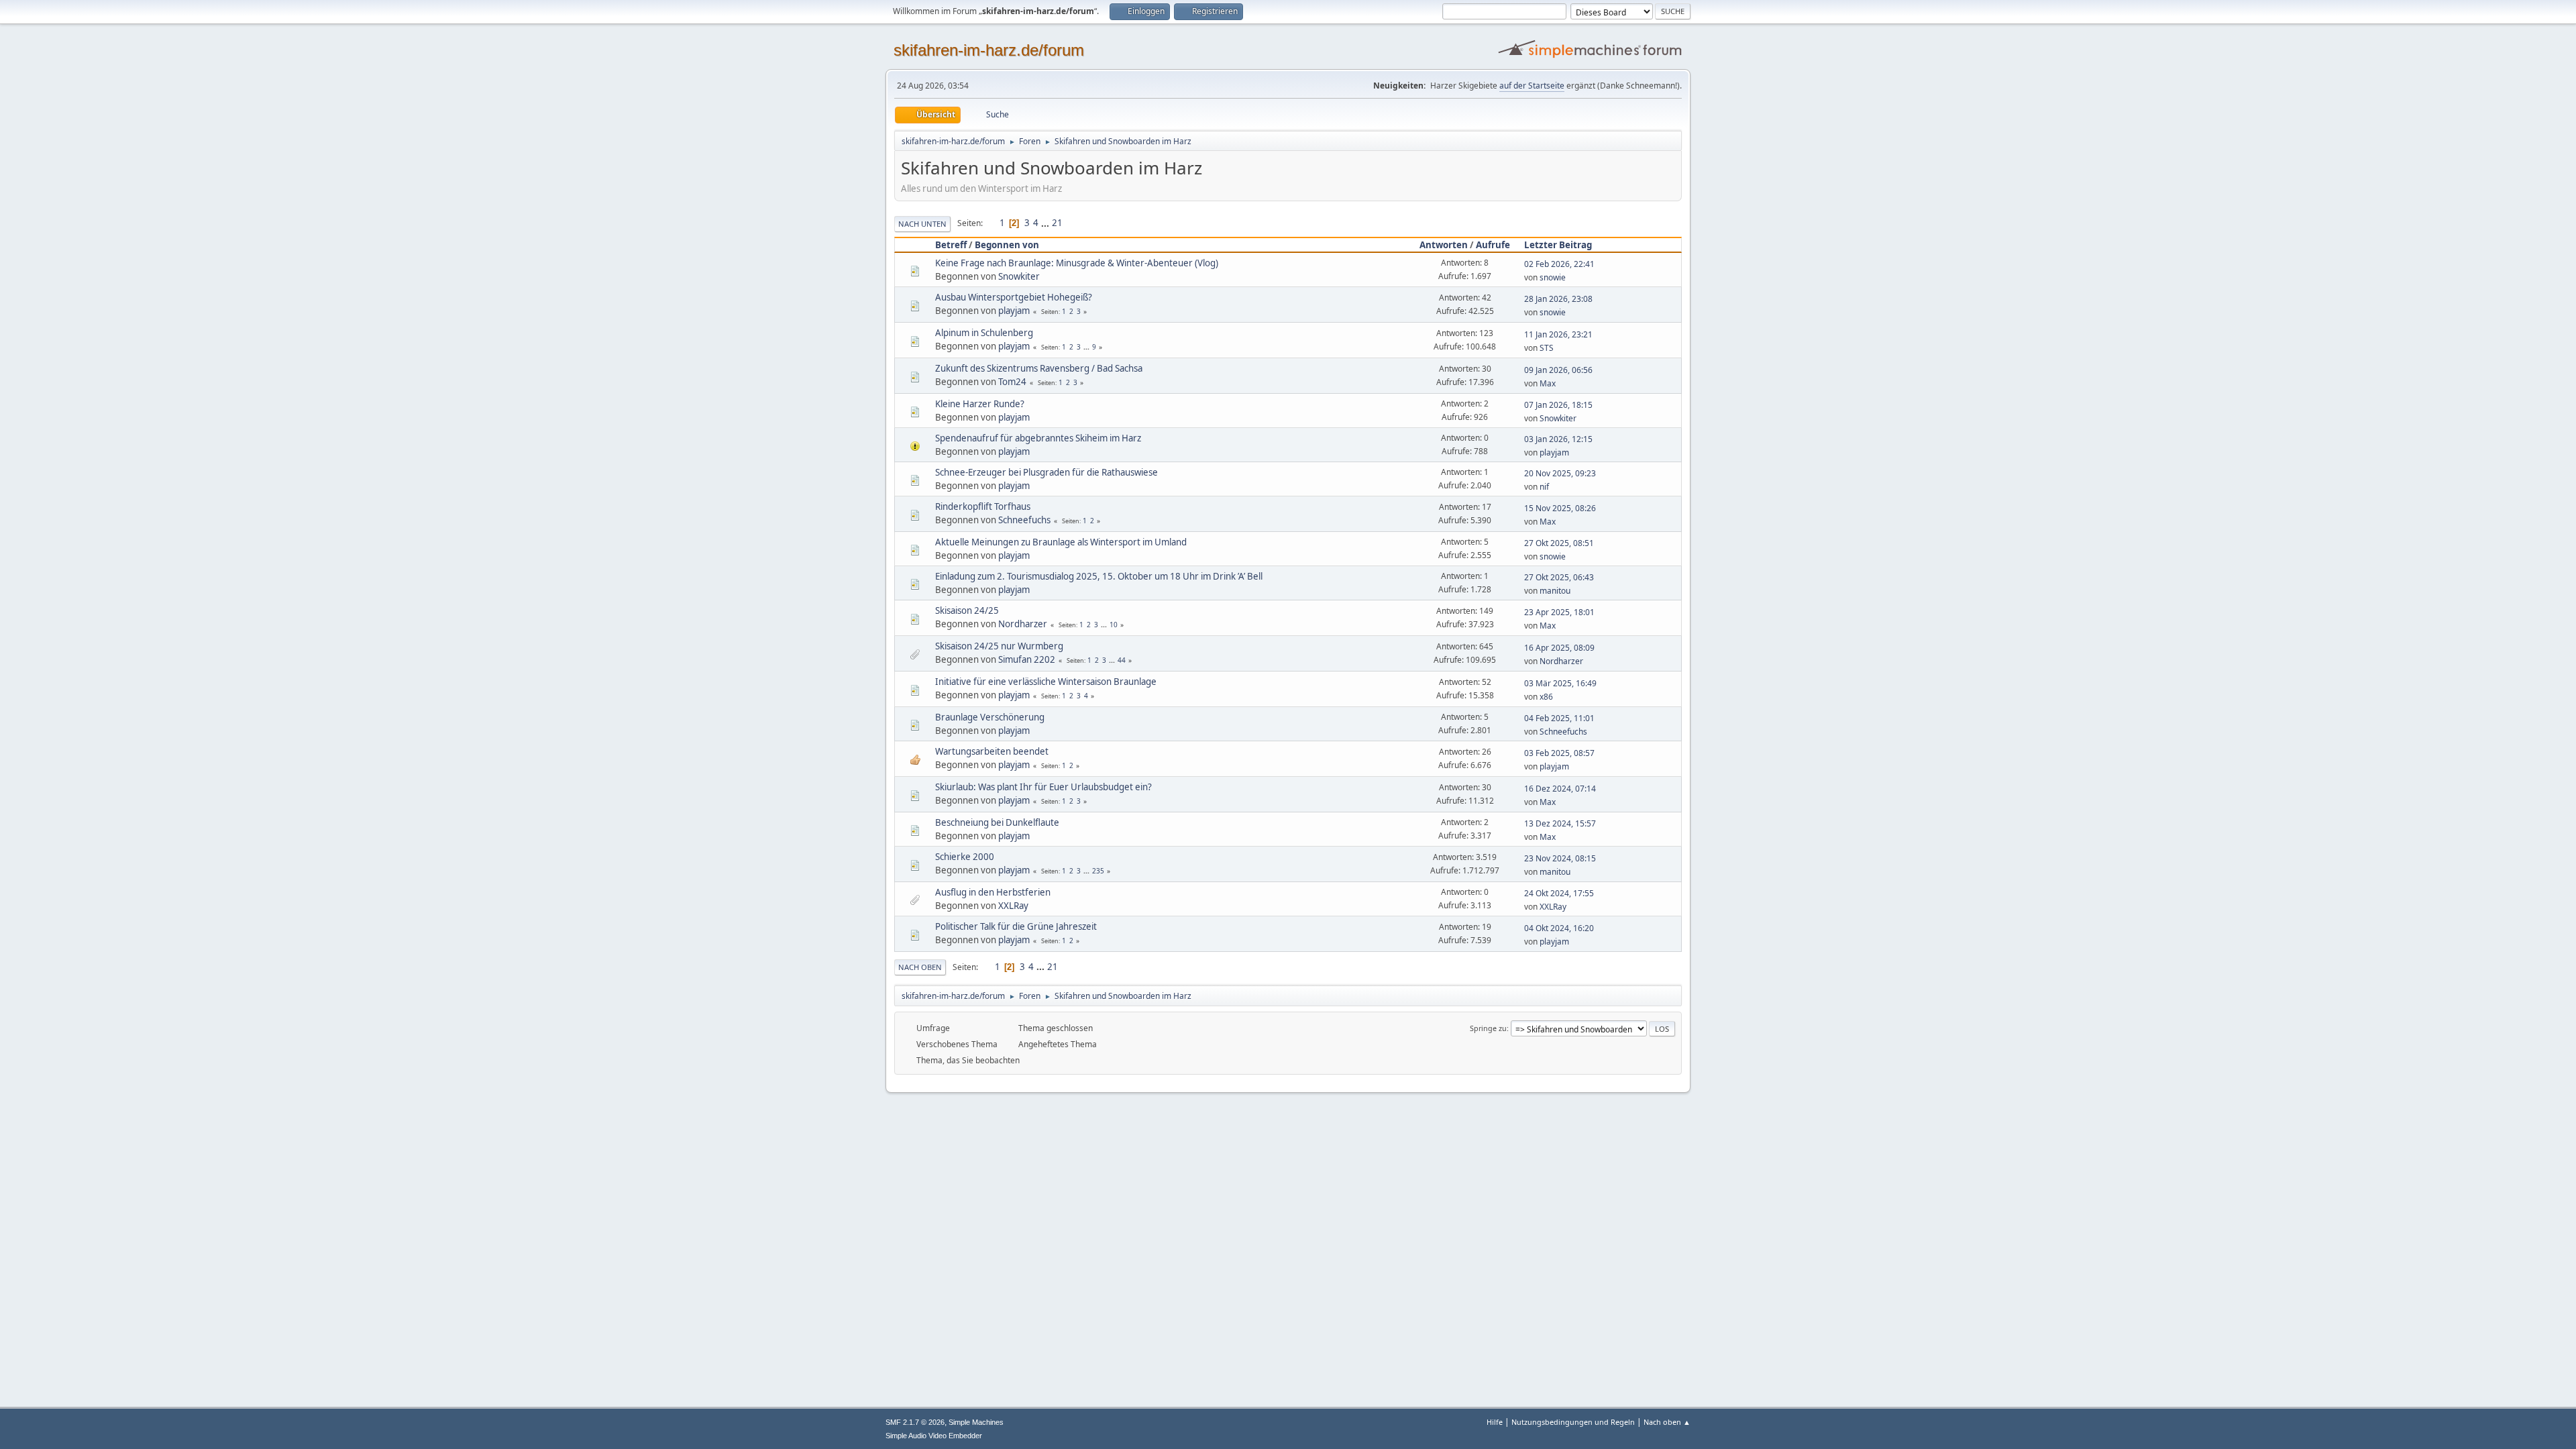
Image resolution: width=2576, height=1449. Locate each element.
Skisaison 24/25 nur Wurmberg (999, 646)
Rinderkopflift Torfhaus (983, 506)
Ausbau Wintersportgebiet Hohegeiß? (1014, 297)
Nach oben (920, 967)
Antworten (1444, 245)
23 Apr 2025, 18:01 (1559, 612)
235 (1098, 871)
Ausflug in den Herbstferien (993, 892)
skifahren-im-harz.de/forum (989, 50)
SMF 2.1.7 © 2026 (915, 1422)
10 (1114, 625)
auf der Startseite (1532, 86)
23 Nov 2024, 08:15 (1560, 858)
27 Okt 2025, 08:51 (1559, 543)
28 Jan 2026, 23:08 (1558, 299)
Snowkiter (1019, 276)
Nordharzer (1023, 624)
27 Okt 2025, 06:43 (1559, 577)
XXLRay (1013, 906)
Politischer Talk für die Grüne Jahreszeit (1016, 926)
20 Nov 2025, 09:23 (1560, 473)
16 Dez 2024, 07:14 (1560, 789)
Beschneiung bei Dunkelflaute (997, 822)
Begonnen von (1007, 245)
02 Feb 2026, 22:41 (1559, 264)
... (1046, 223)
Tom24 (1012, 382)
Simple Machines (976, 1422)
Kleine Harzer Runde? (980, 404)
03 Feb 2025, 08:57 (1559, 753)
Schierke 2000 (965, 857)
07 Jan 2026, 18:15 (1558, 405)
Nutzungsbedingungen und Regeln (1573, 1422)
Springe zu (1488, 1028)
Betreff (951, 245)
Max (1548, 383)
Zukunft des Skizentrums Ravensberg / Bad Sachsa (1039, 368)
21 (1057, 223)
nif (1544, 487)
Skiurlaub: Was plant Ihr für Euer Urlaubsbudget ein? (1043, 787)
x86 (1546, 697)
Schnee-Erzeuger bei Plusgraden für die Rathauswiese (1046, 472)
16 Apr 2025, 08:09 (1559, 648)
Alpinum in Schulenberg (984, 333)
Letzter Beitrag (1558, 245)
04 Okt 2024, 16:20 (1559, 928)
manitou (1555, 591)
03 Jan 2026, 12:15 (1558, 439)
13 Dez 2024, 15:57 (1560, 823)
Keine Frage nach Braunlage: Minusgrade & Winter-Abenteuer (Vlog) (1077, 263)
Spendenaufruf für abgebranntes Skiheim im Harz (1038, 438)
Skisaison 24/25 (967, 610)
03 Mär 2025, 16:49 (1560, 683)
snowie (1553, 277)
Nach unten (922, 224)
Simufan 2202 (1027, 659)
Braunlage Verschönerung (990, 717)
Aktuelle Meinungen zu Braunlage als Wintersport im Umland (1061, 542)
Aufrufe (1493, 245)
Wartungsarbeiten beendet (992, 751)
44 (1122, 660)
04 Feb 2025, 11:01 (1559, 718)
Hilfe (1495, 1422)
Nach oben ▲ (1667, 1422)
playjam (1014, 311)
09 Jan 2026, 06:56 (1558, 370)
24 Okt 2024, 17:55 (1559, 893)
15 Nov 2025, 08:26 (1560, 508)
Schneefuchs (1024, 520)
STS (1547, 348)
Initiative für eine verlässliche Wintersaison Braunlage (1046, 682)
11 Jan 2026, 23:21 (1558, 334)
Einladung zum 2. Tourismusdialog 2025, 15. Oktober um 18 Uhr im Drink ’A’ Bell (1099, 576)
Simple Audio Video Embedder (934, 1436)
